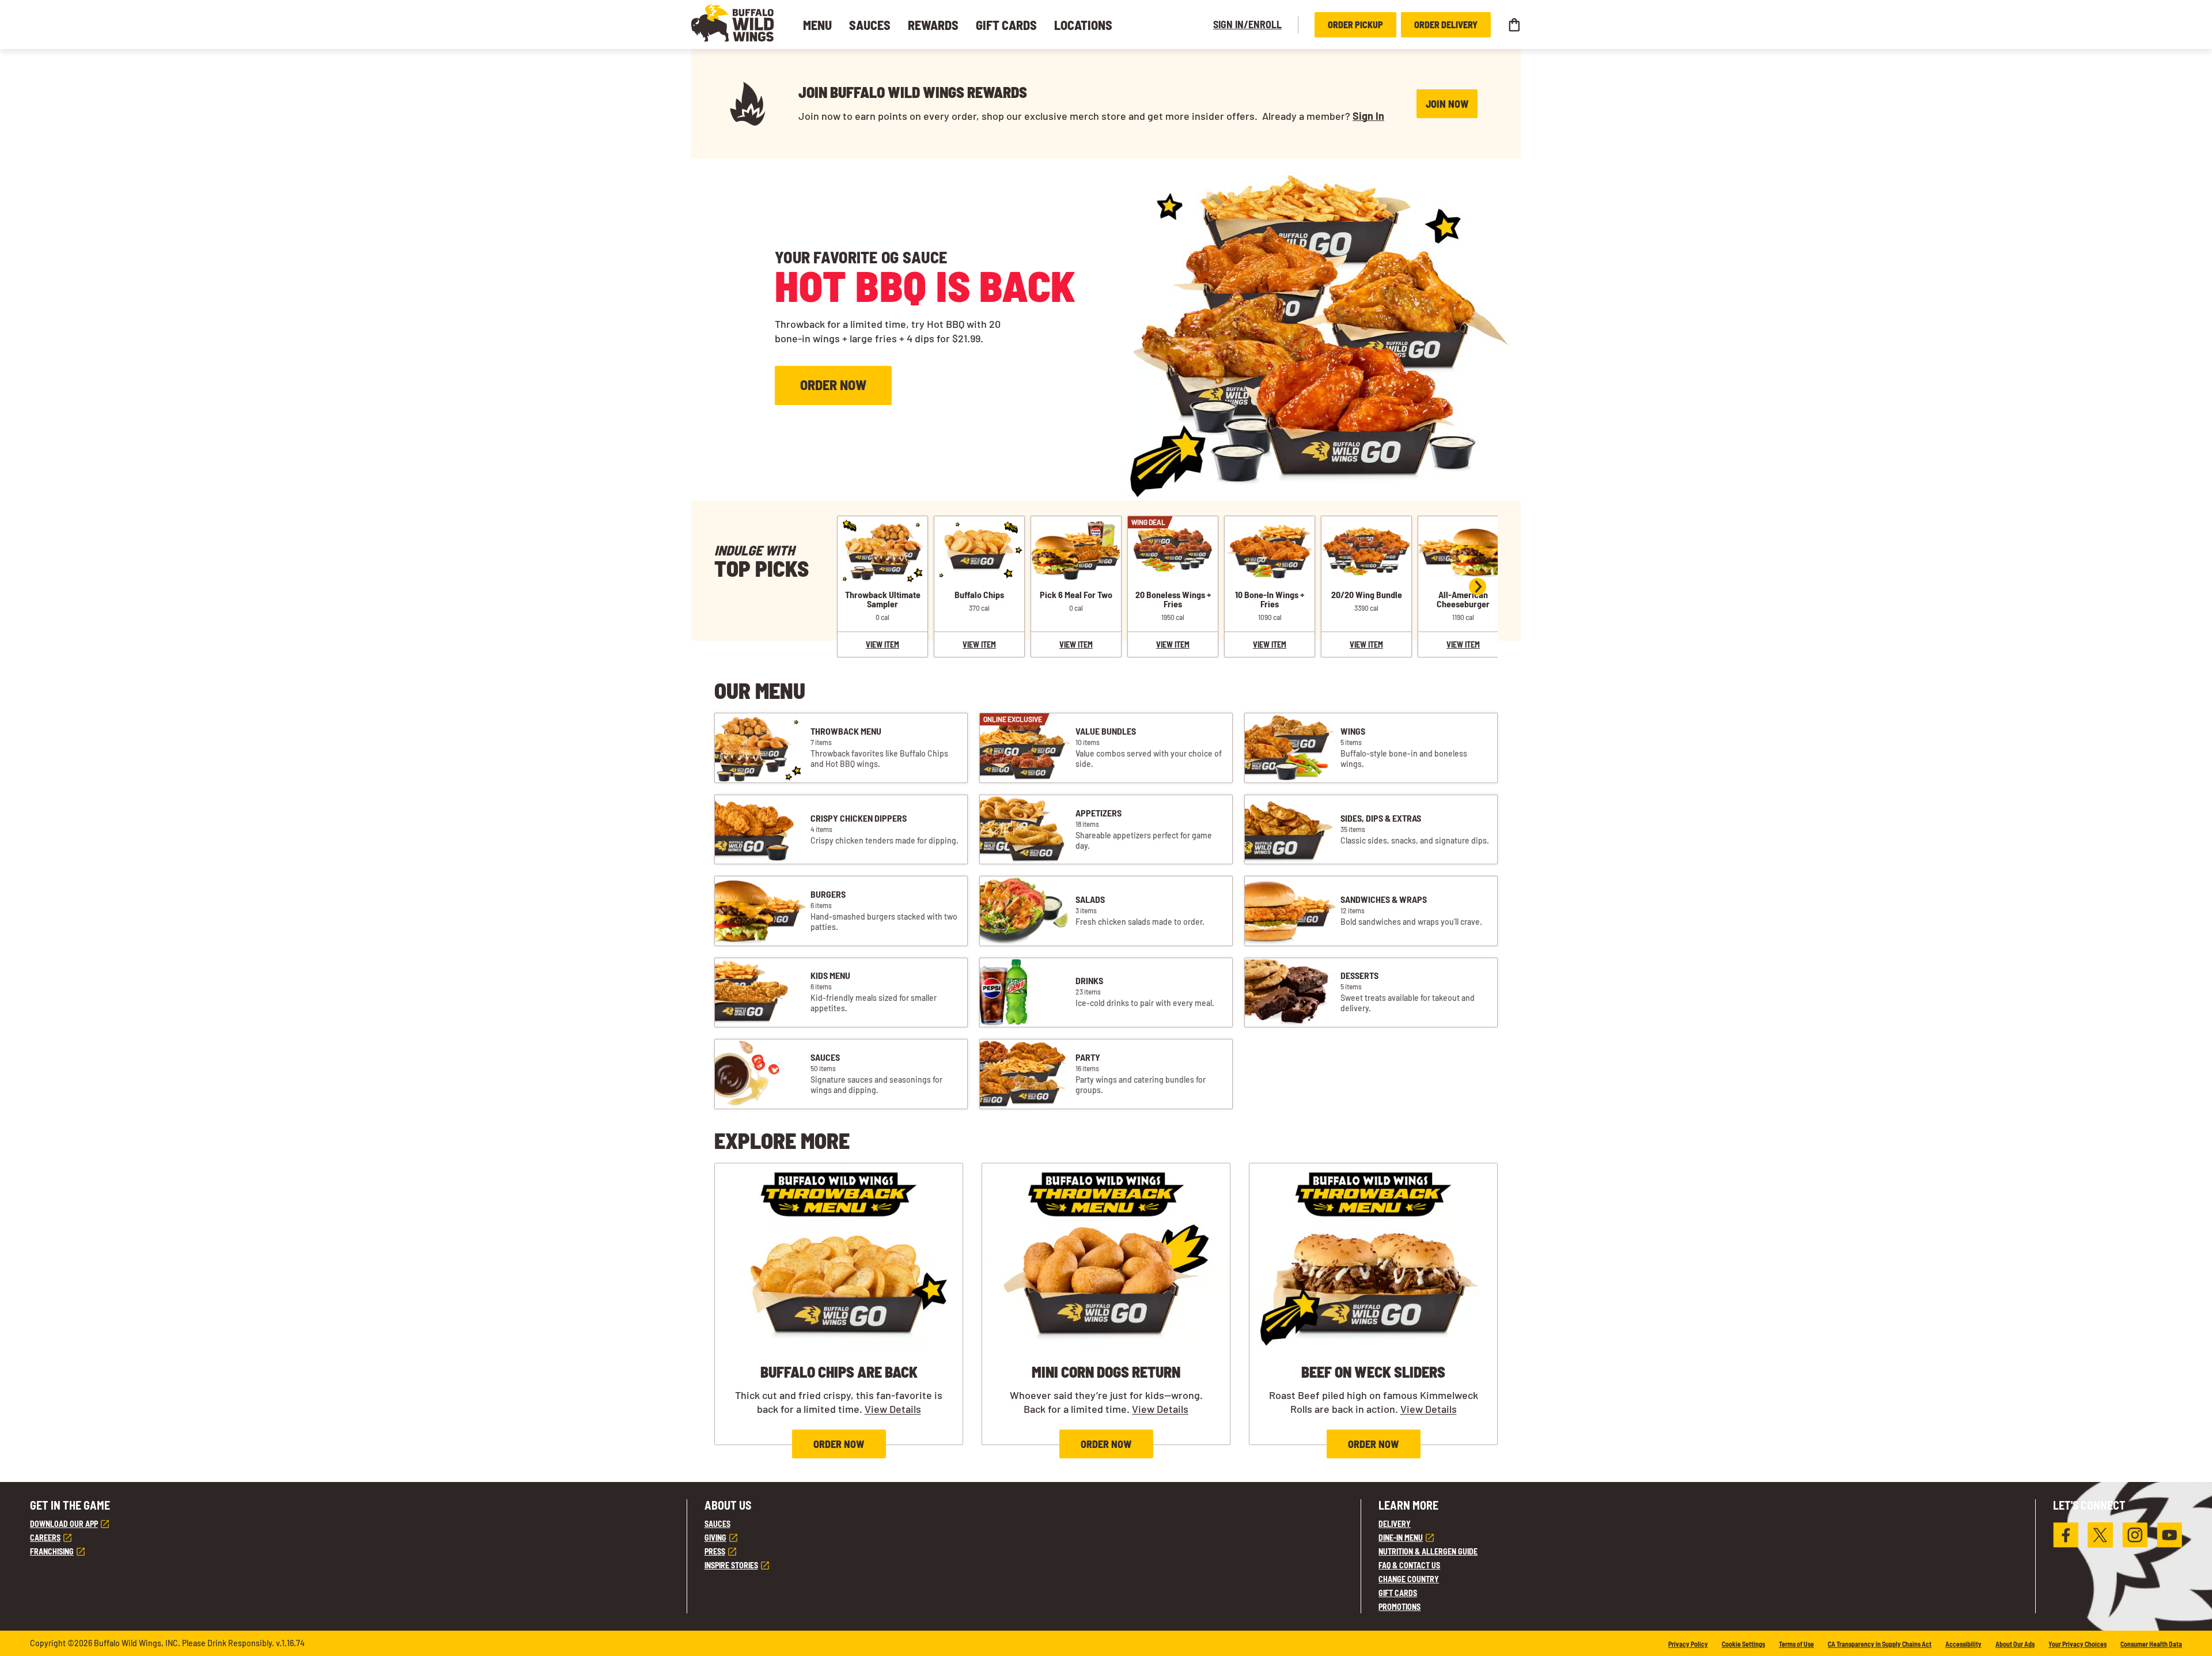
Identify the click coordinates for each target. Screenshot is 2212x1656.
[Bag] (1514, 25)
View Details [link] (893, 1409)
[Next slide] (1478, 587)
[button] (733, 23)
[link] (882, 599)
